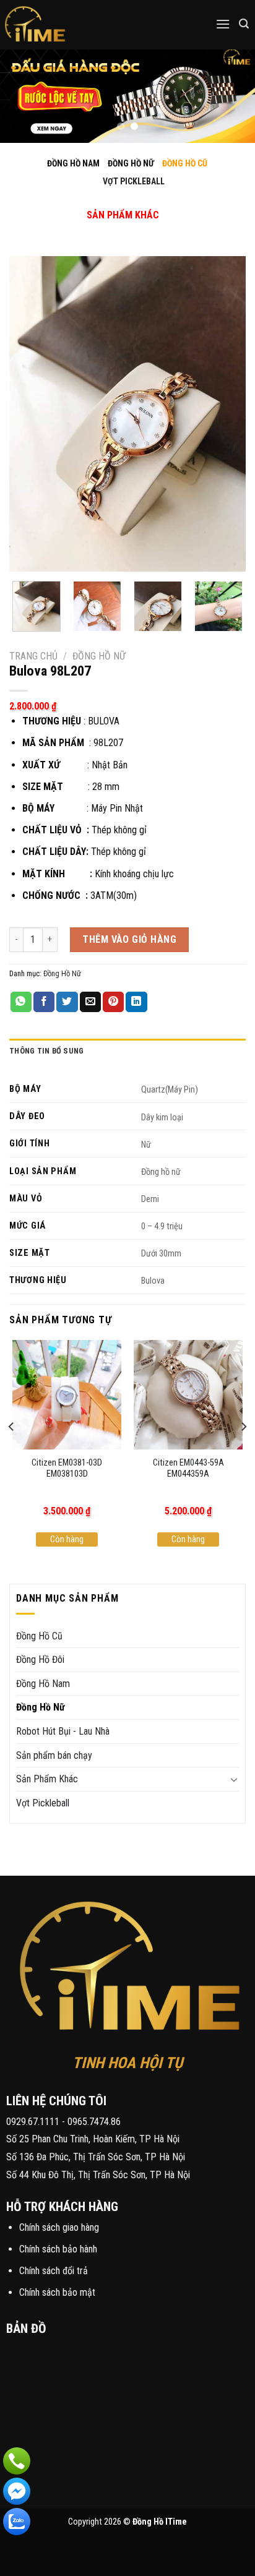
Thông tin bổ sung (46, 1051)
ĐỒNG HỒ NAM (73, 163)
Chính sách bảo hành (58, 2249)
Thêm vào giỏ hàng (129, 939)
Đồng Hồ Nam (43, 1684)
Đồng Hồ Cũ (39, 1636)
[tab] (127, 1051)
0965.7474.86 (94, 2122)
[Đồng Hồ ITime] (74, 25)
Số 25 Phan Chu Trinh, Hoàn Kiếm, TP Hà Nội (93, 2139)
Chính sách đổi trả (54, 2271)
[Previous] (30, 414)
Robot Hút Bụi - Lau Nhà (63, 1731)
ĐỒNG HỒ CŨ (185, 163)
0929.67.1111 (33, 2122)
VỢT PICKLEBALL (134, 181)
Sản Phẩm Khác (47, 1779)
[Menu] (223, 24)
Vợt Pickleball (43, 1803)
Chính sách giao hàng (59, 2227)
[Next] (225, 414)
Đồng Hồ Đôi (40, 1659)
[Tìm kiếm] (244, 24)
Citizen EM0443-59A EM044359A (188, 1469)
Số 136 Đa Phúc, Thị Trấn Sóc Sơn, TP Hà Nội (96, 2157)
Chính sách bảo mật (57, 2292)
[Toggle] (112, 202)
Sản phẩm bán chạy (54, 1755)
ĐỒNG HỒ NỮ (131, 163)
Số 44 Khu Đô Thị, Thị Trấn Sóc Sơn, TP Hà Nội (98, 2175)
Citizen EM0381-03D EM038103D (67, 1469)
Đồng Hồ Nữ (99, 656)
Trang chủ (33, 656)
